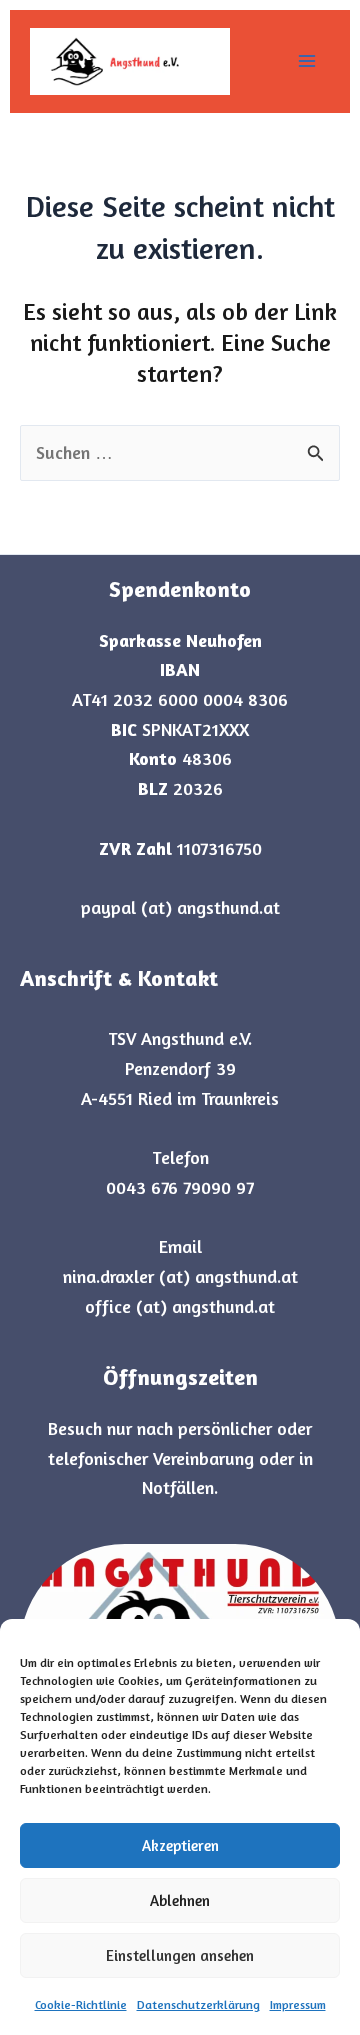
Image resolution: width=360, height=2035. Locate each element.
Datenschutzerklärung (198, 2004)
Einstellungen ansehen (180, 1955)
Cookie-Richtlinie (81, 2004)
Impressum (298, 2004)
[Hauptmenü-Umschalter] (306, 61)
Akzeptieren (180, 1845)
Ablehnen (180, 1900)
